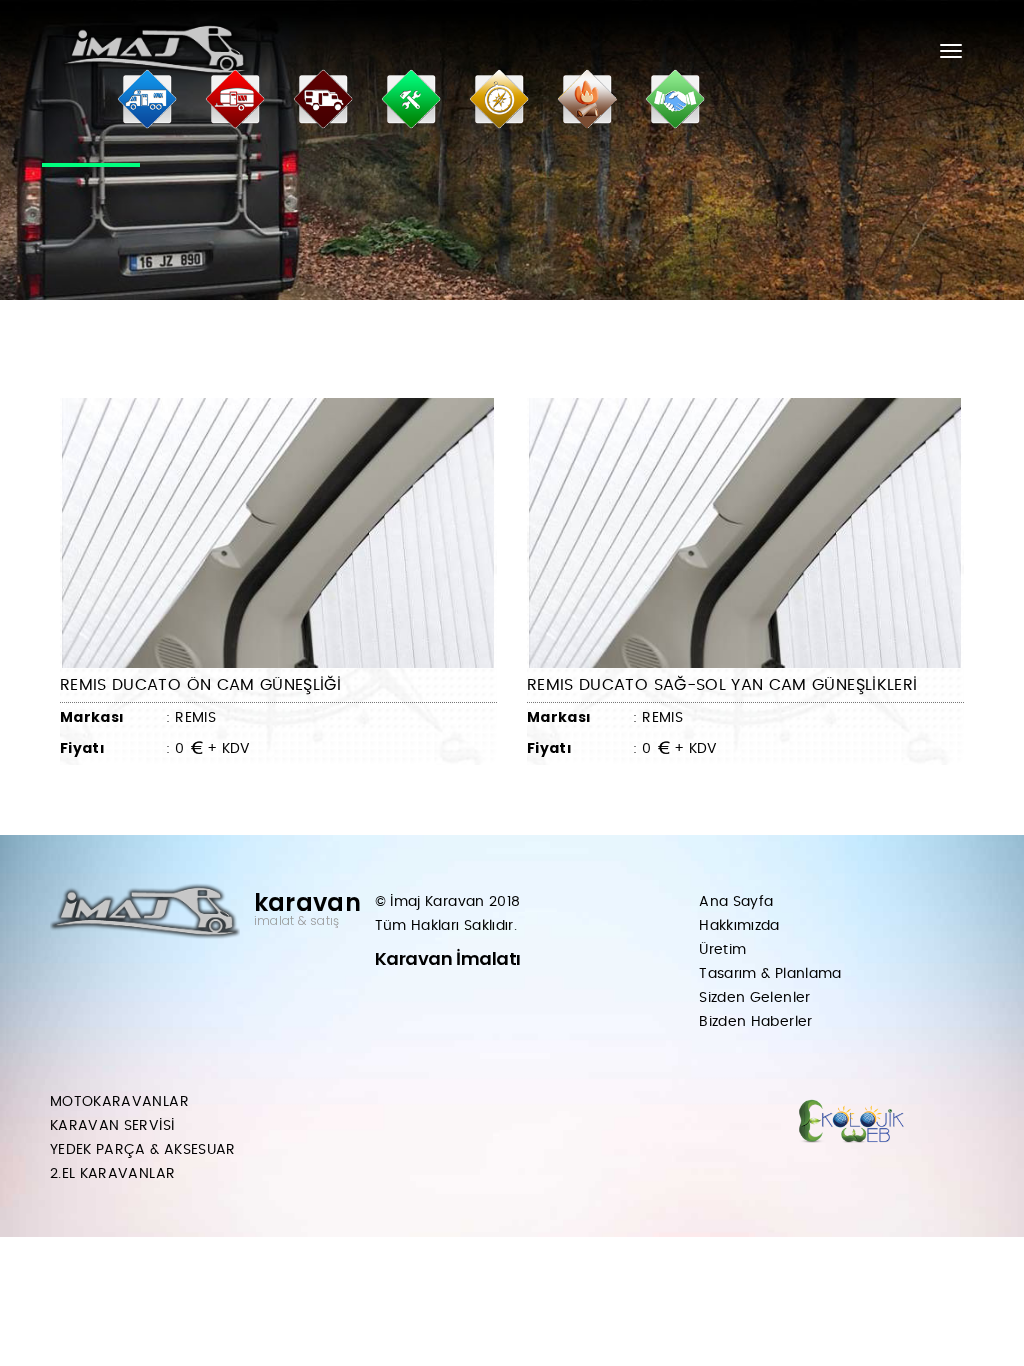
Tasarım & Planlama (770, 974)
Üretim (722, 950)
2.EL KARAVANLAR (112, 1174)
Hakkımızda (739, 926)
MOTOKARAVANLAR (119, 1102)
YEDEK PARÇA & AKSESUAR (143, 1150)
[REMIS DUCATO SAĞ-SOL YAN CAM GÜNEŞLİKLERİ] (745, 533)
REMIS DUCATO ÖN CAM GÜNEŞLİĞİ (200, 685)
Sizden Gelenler (754, 998)
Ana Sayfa (736, 902)
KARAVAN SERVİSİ (112, 1126)
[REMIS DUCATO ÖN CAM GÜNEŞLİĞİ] (278, 533)
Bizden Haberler (755, 1022)
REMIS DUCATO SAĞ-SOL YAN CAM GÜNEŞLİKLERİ (722, 685)
